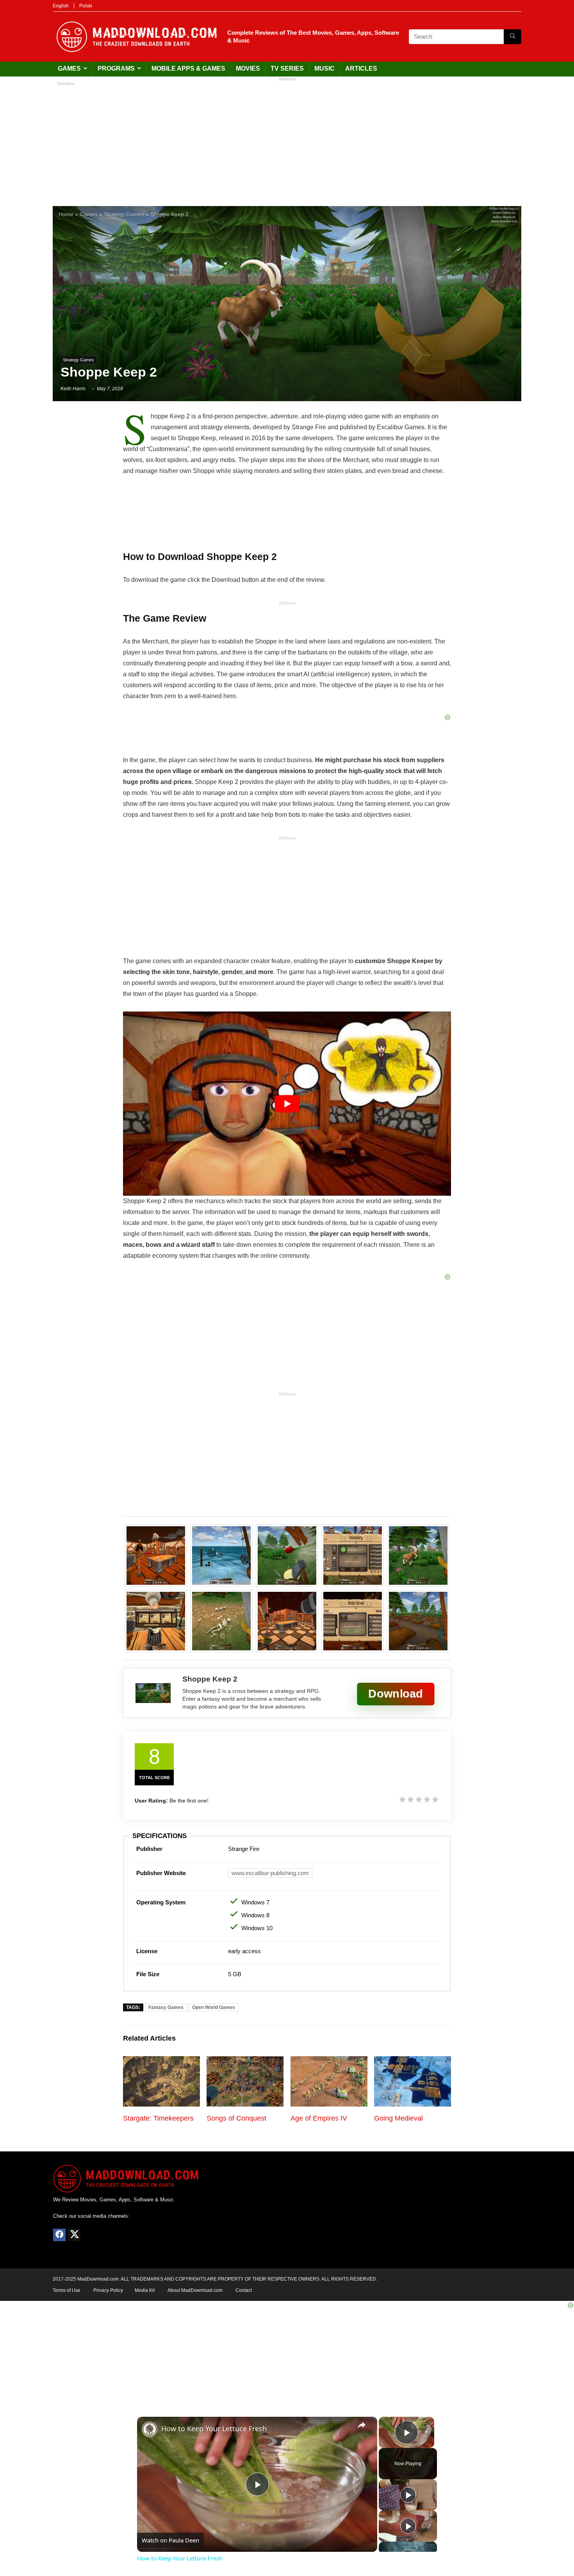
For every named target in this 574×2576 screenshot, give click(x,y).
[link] (150, 2429)
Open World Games (214, 2007)
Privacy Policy (108, 2290)
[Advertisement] (287, 140)
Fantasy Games (166, 2007)
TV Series (287, 68)
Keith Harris (73, 389)
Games (69, 68)
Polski (86, 6)
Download (396, 1693)
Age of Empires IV (319, 2118)
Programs (116, 68)
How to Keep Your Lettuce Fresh (214, 2428)
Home (66, 214)
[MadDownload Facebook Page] (59, 2235)
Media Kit (145, 2290)
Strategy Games (124, 214)
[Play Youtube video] (287, 1104)
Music (324, 68)
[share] (362, 2425)
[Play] (408, 2495)
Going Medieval (398, 2118)
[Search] (512, 37)
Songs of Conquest (236, 2118)
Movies (248, 68)
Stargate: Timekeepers (158, 2118)
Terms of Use (67, 2290)
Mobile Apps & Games (188, 68)
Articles (361, 68)
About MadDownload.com (195, 2290)
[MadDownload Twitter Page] (74, 2235)
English (61, 6)
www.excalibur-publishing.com (270, 1873)
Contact (244, 2290)
